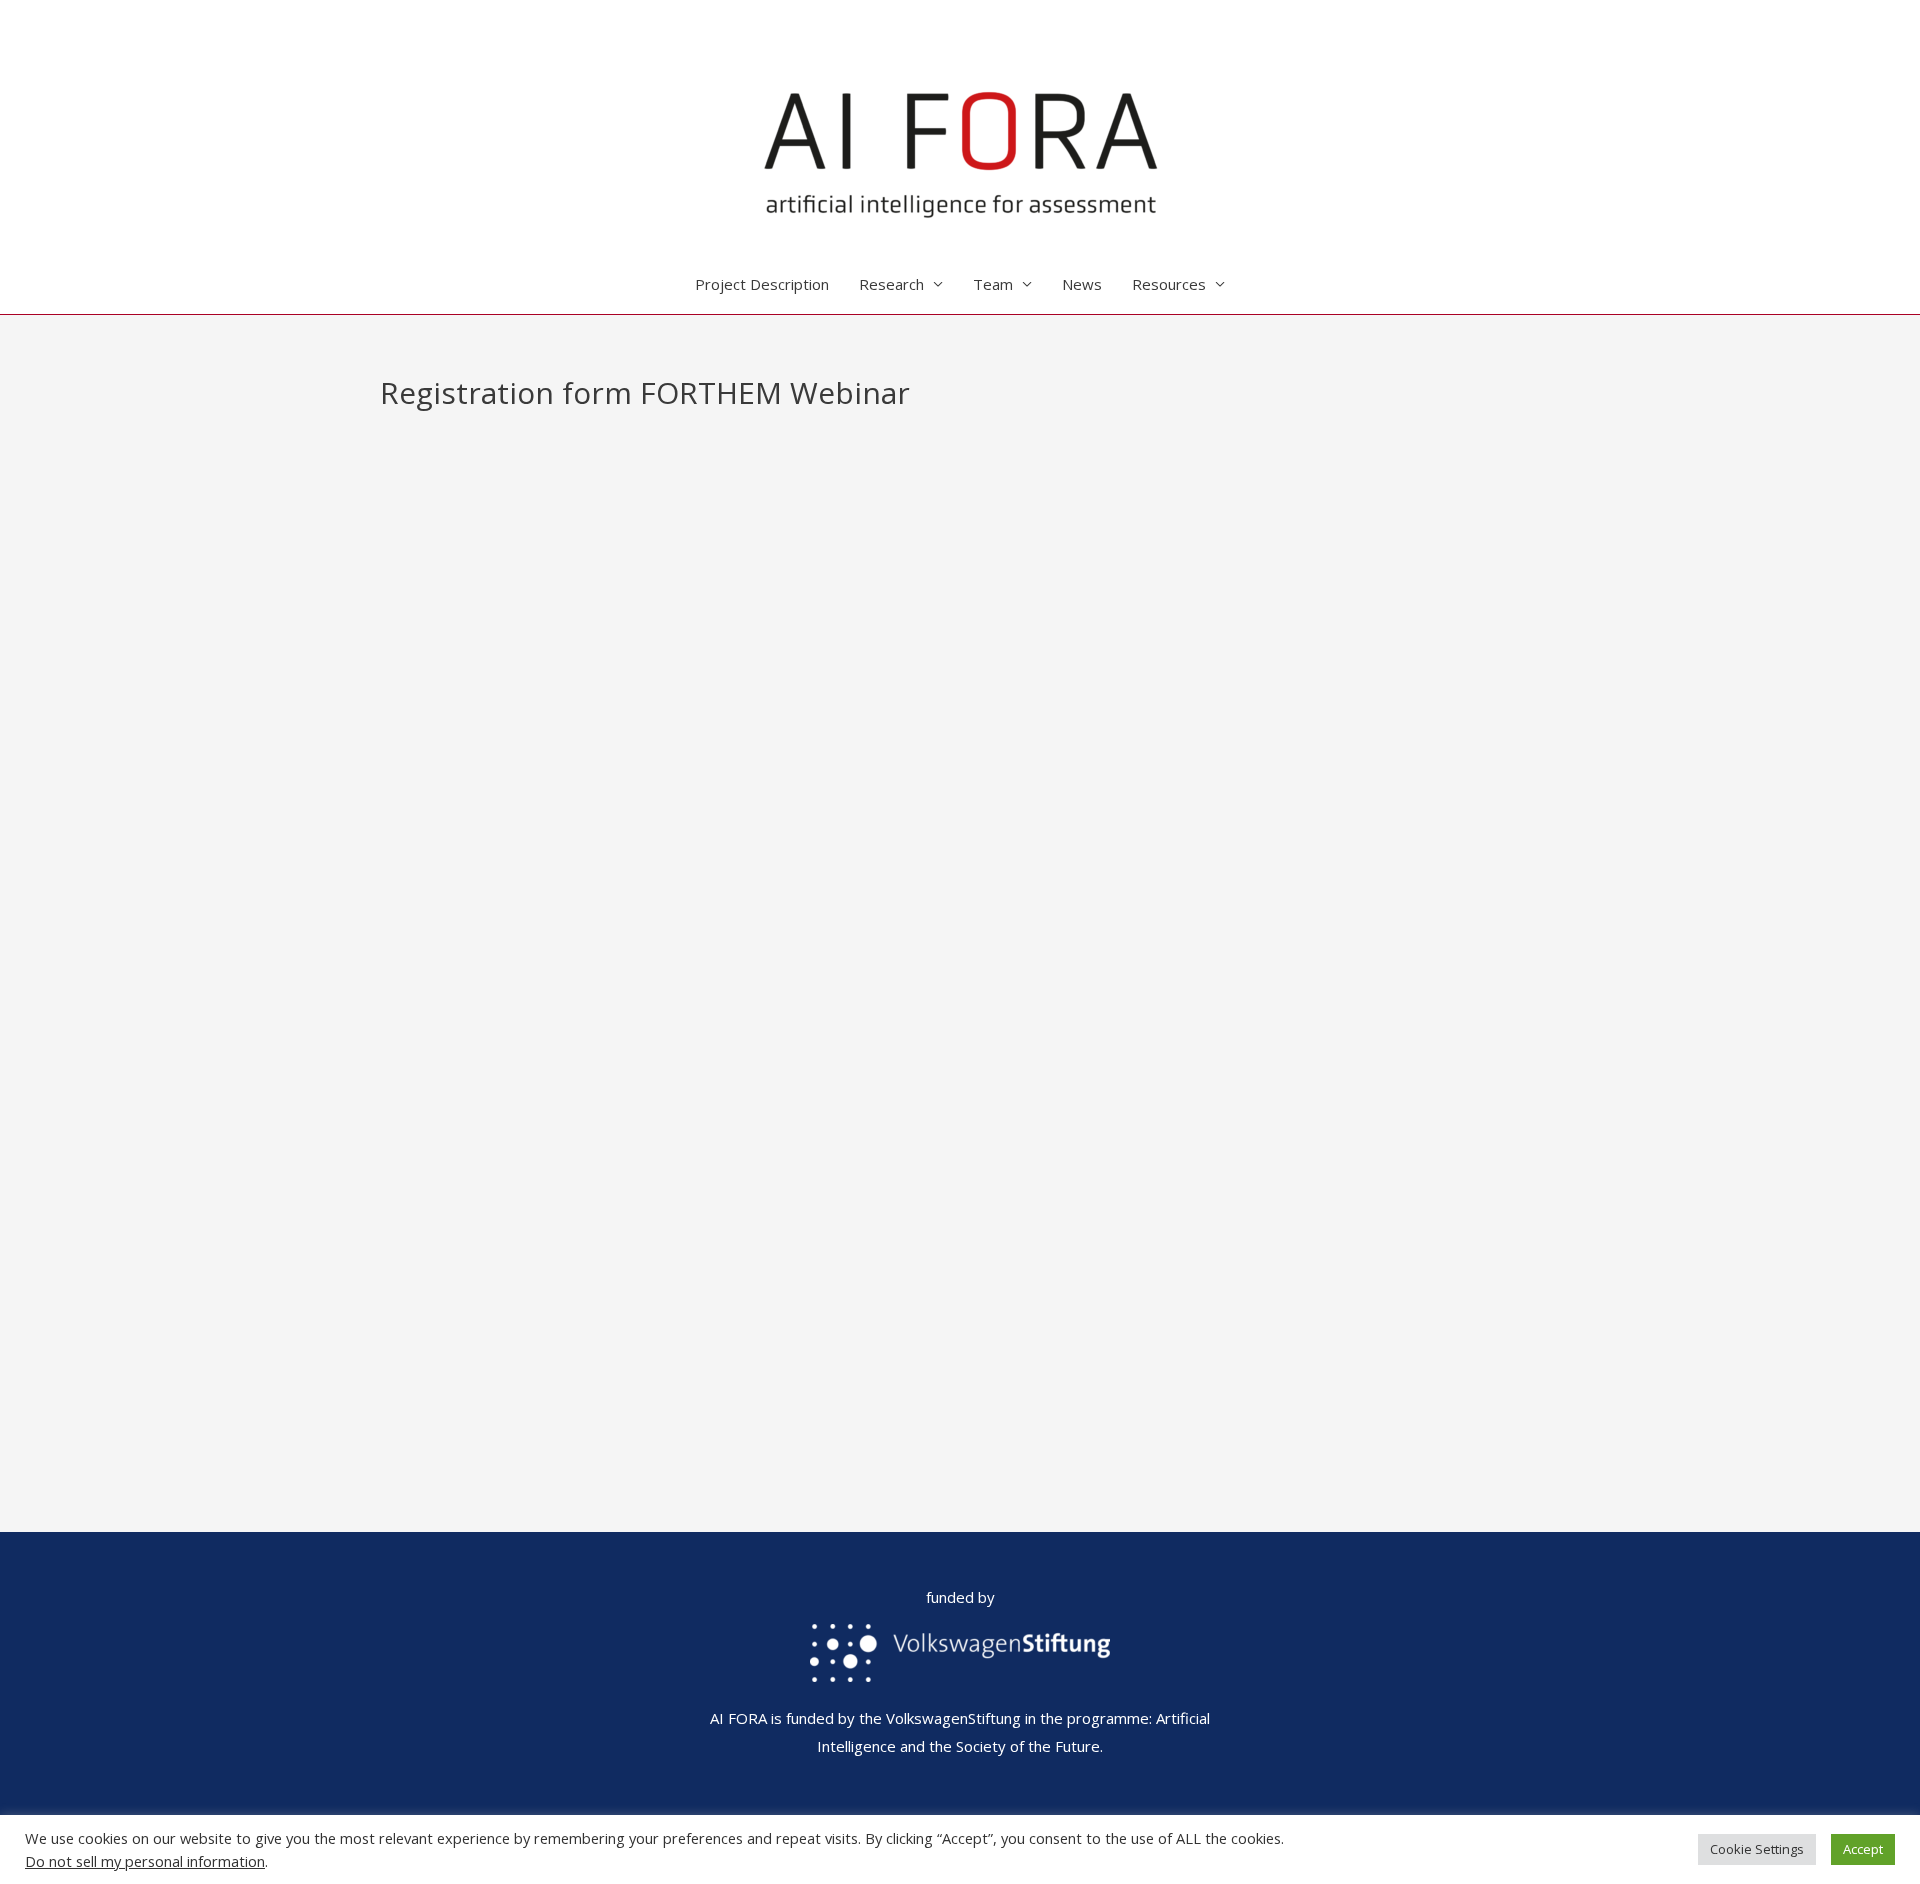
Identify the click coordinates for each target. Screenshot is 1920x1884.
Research (891, 284)
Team (993, 284)
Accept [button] (1863, 1849)
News (1082, 284)
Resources (1169, 284)
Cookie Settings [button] (1757, 1849)
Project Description (762, 284)
